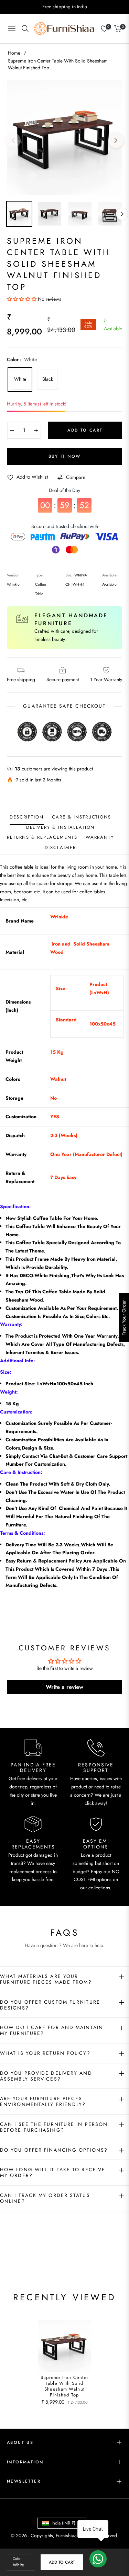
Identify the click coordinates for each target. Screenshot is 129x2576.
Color (17, 2559)
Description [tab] (27, 817)
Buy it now (65, 456)
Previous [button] (13, 140)
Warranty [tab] (100, 838)
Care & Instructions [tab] (82, 817)
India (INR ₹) (63, 2523)
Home (14, 53)
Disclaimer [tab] (60, 848)
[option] (64, 138)
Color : (22, 359)
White (20, 379)
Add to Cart (62, 2562)
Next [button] (116, 140)
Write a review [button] (64, 1687)
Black (48, 379)
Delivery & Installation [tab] (61, 828)
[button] (22, 299)
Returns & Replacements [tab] (42, 838)
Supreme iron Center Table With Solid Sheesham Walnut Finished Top (65, 2386)
